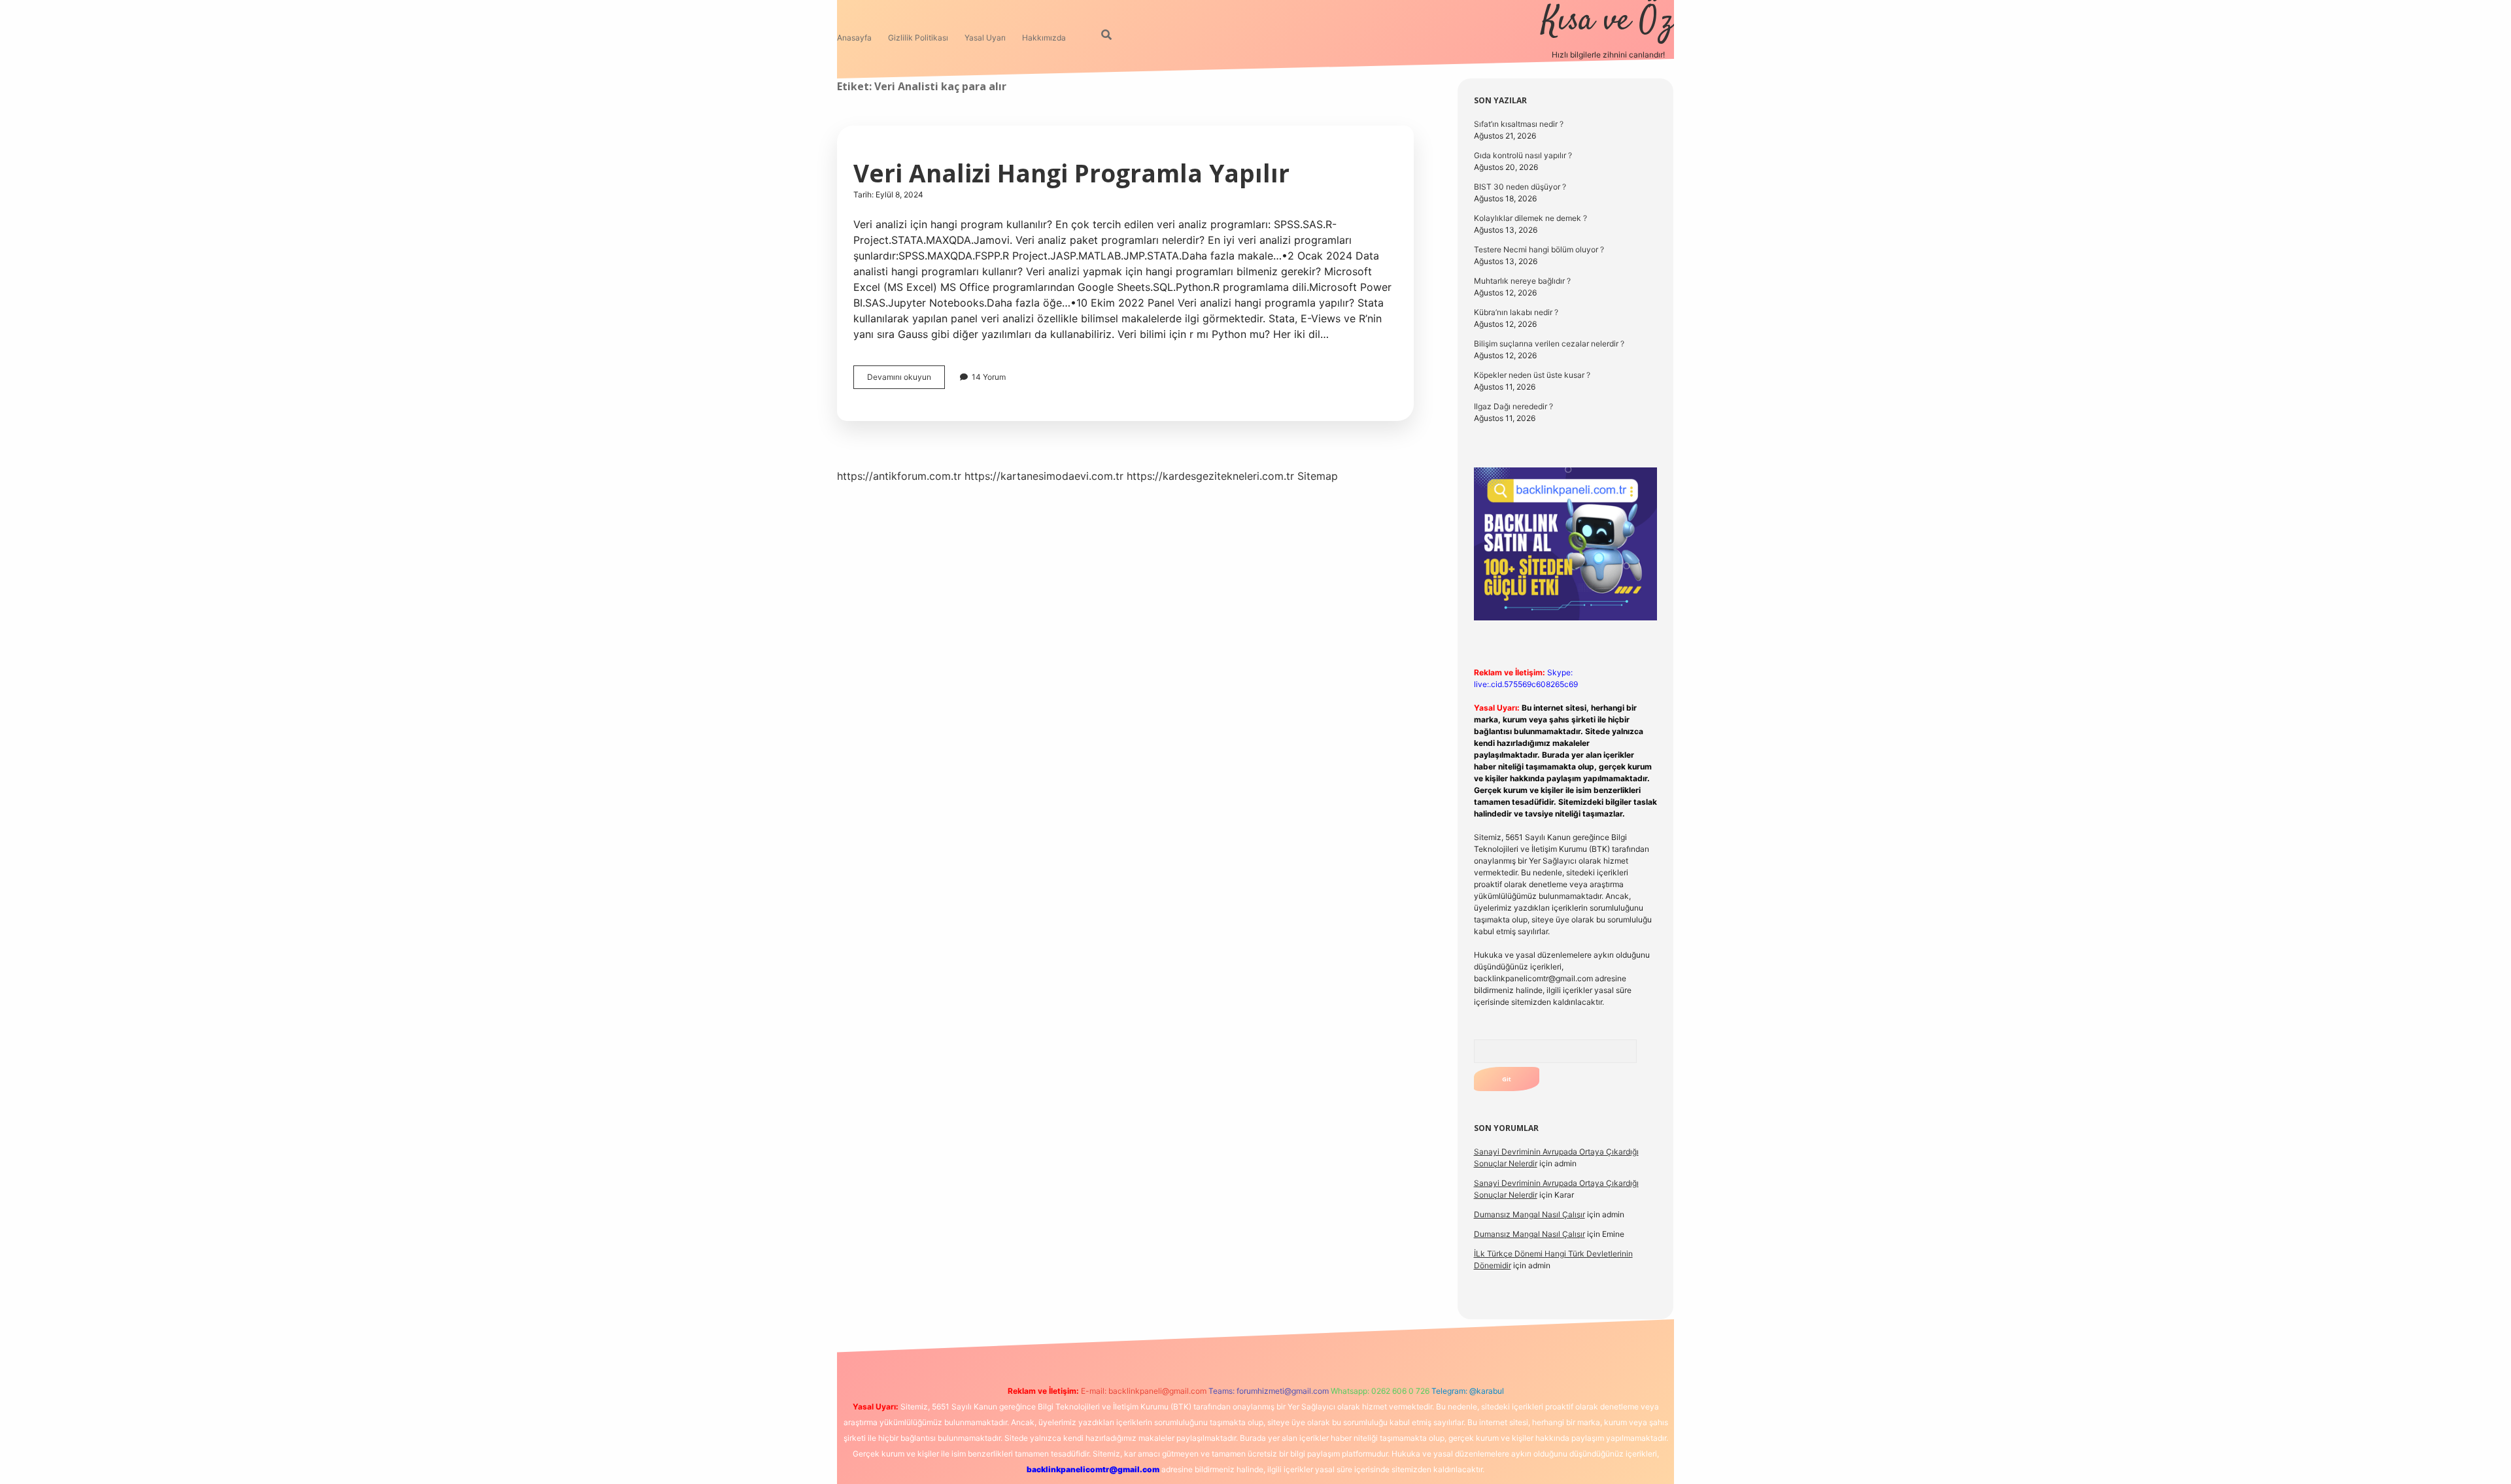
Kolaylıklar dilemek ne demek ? (1530, 218)
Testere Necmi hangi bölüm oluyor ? (1539, 249)
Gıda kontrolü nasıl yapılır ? (1523, 155)
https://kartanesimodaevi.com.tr (1044, 476)
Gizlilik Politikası (918, 38)
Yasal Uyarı (985, 38)
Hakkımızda (1044, 38)
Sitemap (1318, 476)
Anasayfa (854, 38)
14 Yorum (989, 377)
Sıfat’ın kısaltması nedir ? (1519, 124)
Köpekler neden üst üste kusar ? (1532, 375)
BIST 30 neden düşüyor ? (1520, 187)
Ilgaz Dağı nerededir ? (1513, 406)
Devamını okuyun (906, 380)
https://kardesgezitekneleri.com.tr (1210, 476)
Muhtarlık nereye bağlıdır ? (1522, 281)
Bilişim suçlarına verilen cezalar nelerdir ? (1549, 344)
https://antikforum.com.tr (899, 476)
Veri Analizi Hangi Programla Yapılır (1071, 173)
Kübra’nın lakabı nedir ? (1516, 312)
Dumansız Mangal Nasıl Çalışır (1529, 1214)
